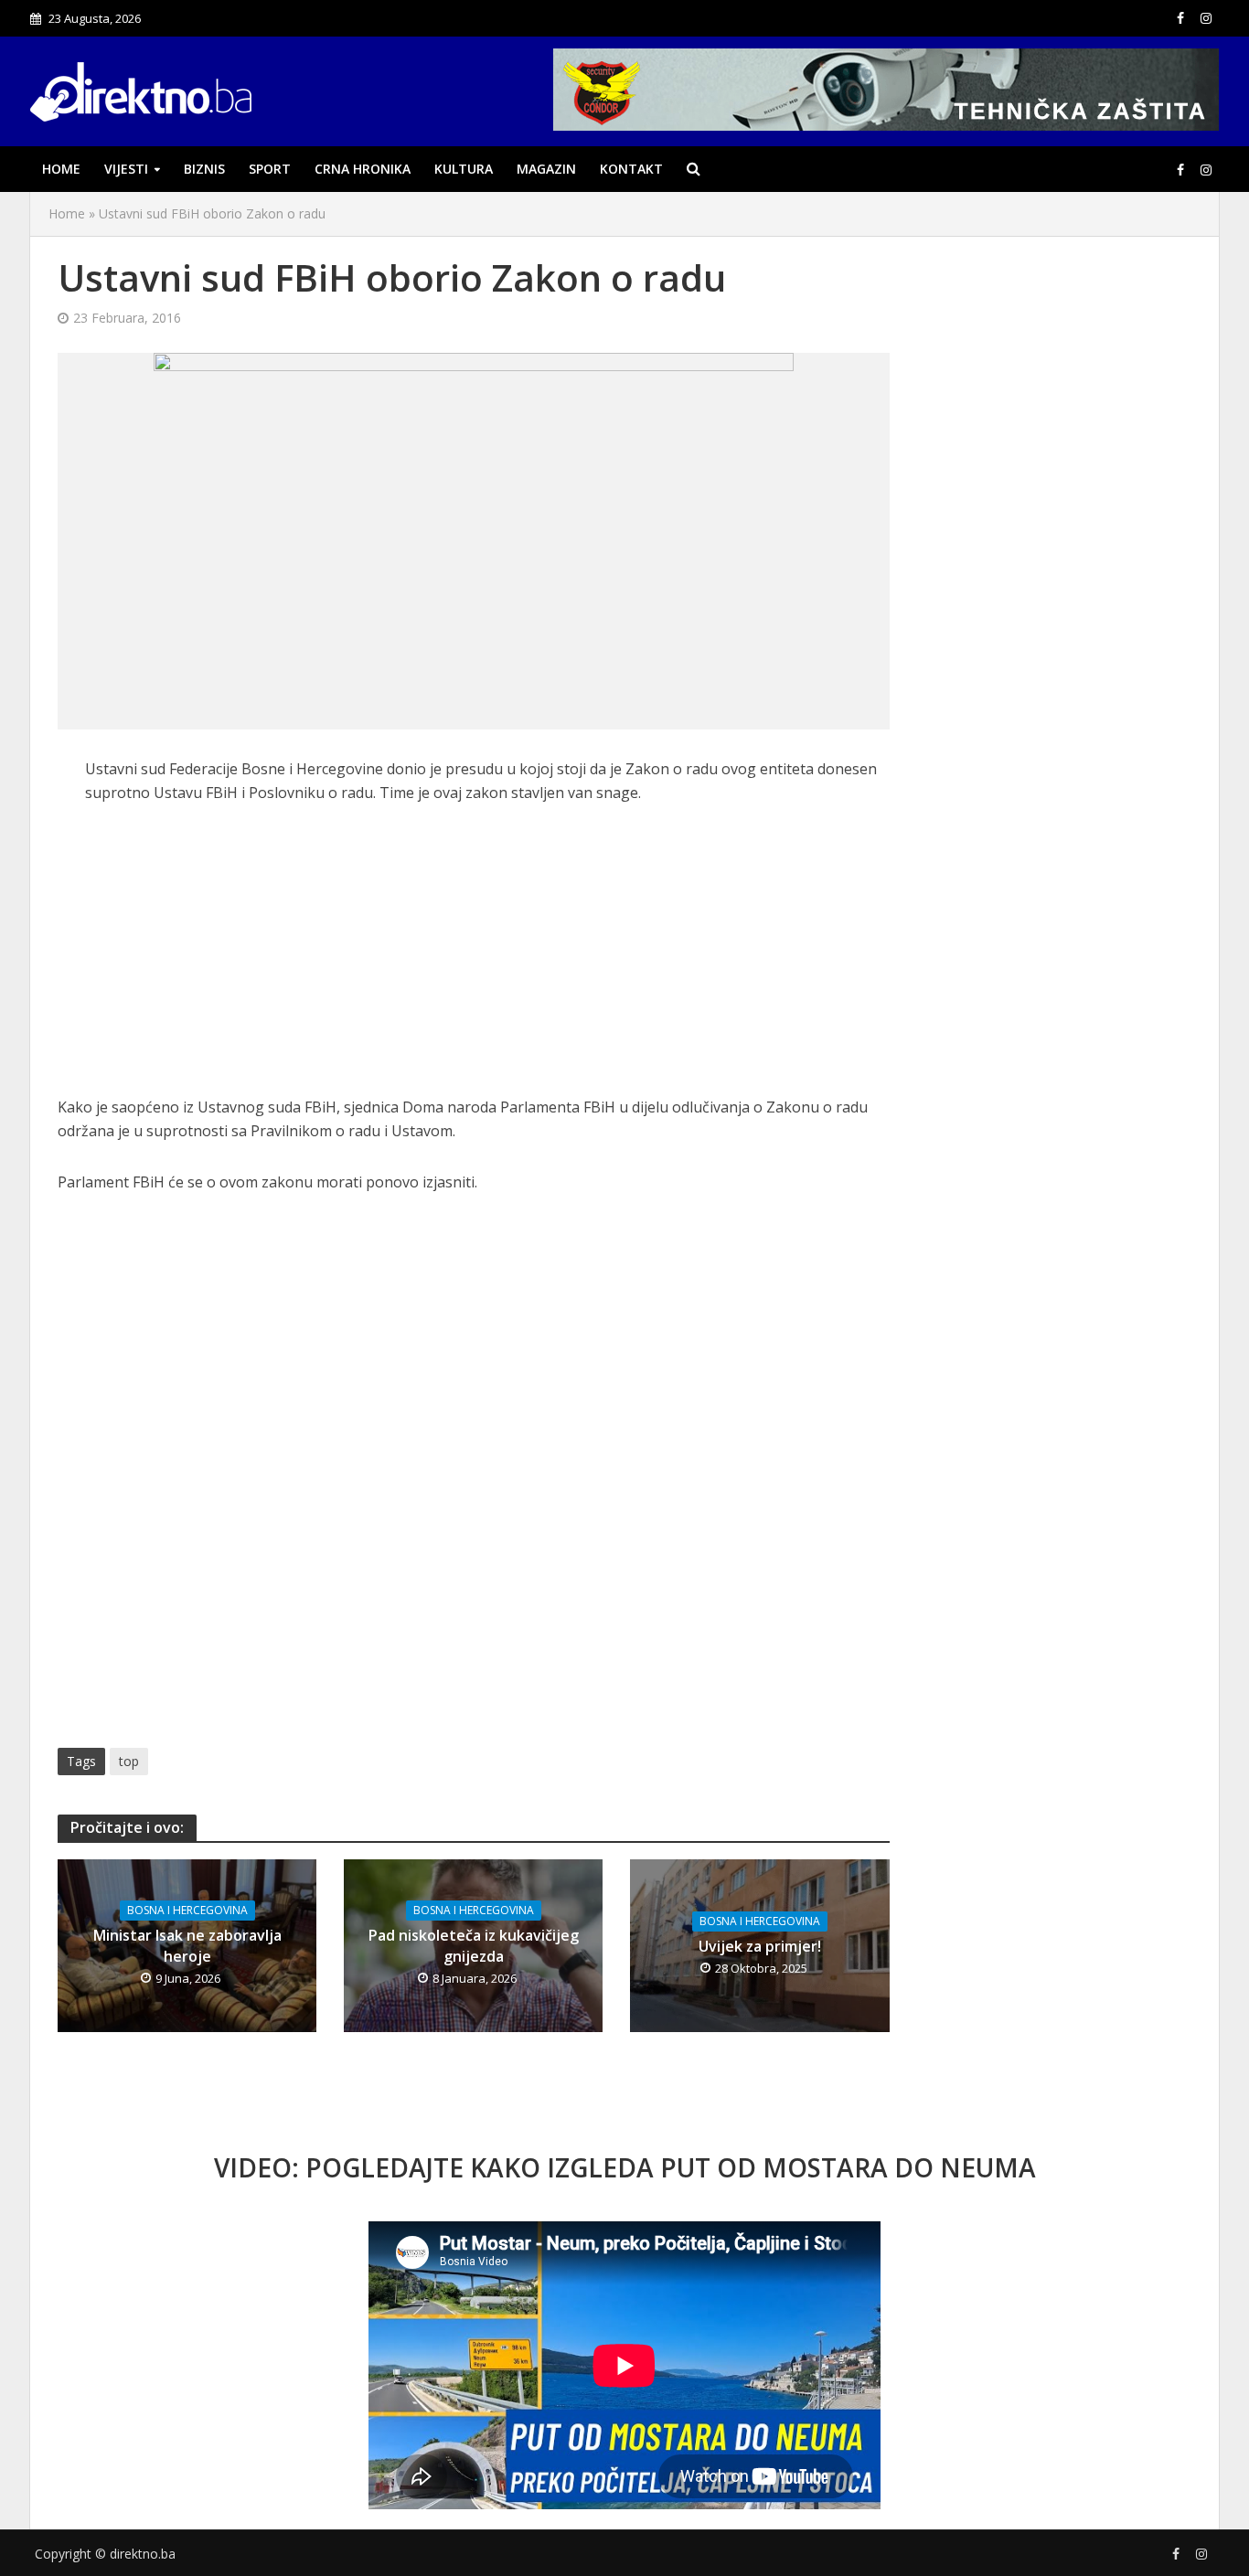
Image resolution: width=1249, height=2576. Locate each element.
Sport (270, 169)
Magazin (546, 169)
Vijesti (126, 169)
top (129, 1761)
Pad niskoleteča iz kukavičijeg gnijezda (474, 1946)
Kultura (464, 169)
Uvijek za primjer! (760, 1946)
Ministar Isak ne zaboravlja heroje (187, 1946)
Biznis (204, 169)
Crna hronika (363, 169)
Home (61, 169)
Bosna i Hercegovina (187, 1910)
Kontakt (631, 169)
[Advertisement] (474, 960)
